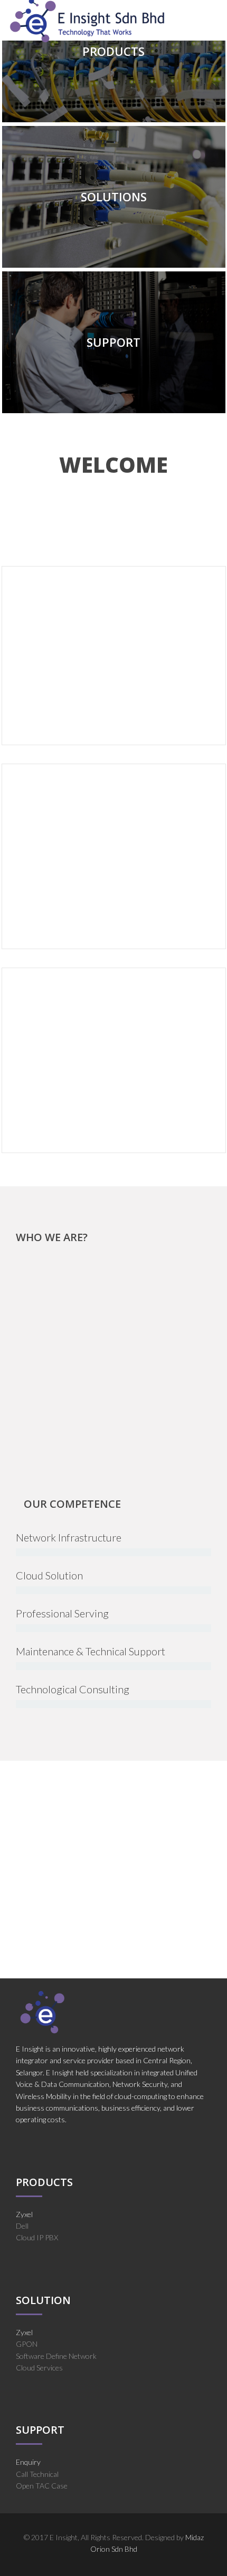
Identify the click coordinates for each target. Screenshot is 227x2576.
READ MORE (44, 700)
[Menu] (218, 20)
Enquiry (28, 2462)
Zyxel (24, 2214)
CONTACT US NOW (113, 1915)
